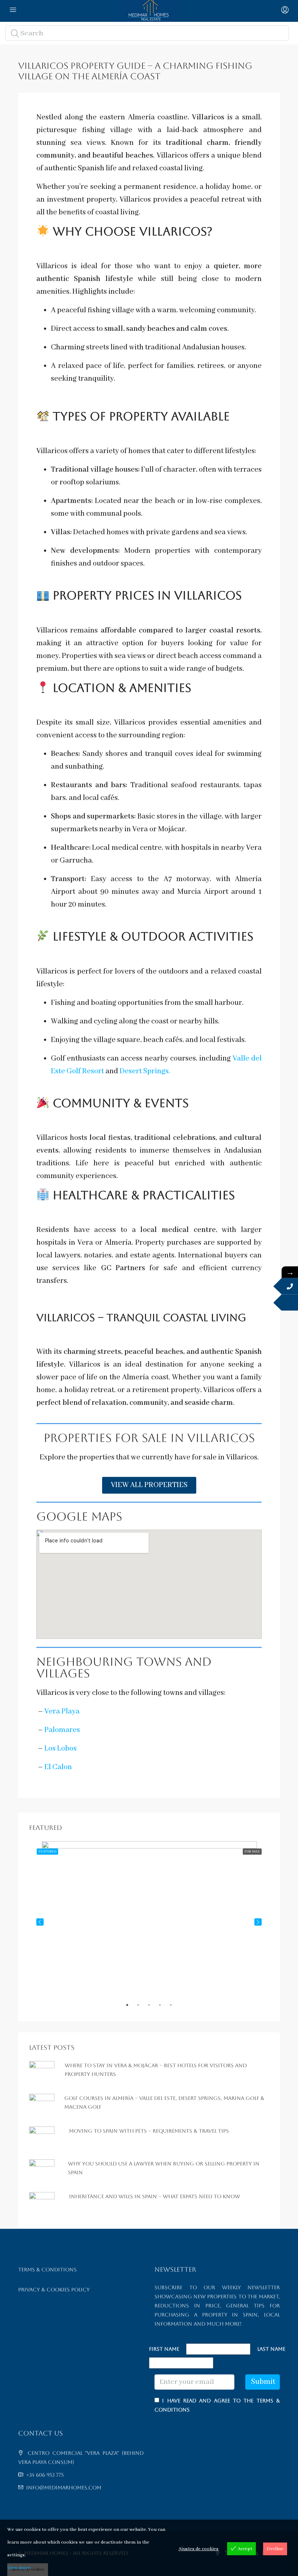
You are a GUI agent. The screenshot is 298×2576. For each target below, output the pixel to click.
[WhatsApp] (290, 1303)
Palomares (62, 1730)
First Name (164, 2349)
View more (19, 2568)
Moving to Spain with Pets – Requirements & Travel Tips (149, 2131)
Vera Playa (62, 1711)
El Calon (58, 1767)
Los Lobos (61, 1749)
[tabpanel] (149, 1922)
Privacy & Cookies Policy (54, 2290)
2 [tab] (142, 2008)
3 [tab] (153, 2008)
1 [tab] (131, 2008)
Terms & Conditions (47, 2270)
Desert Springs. (145, 1071)
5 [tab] (174, 2008)
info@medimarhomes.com (64, 2488)
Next (258, 1922)
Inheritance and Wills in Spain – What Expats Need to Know (155, 2196)
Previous (40, 1922)
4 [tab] (164, 2008)
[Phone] (290, 1286)
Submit (263, 2382)
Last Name (271, 2349)
